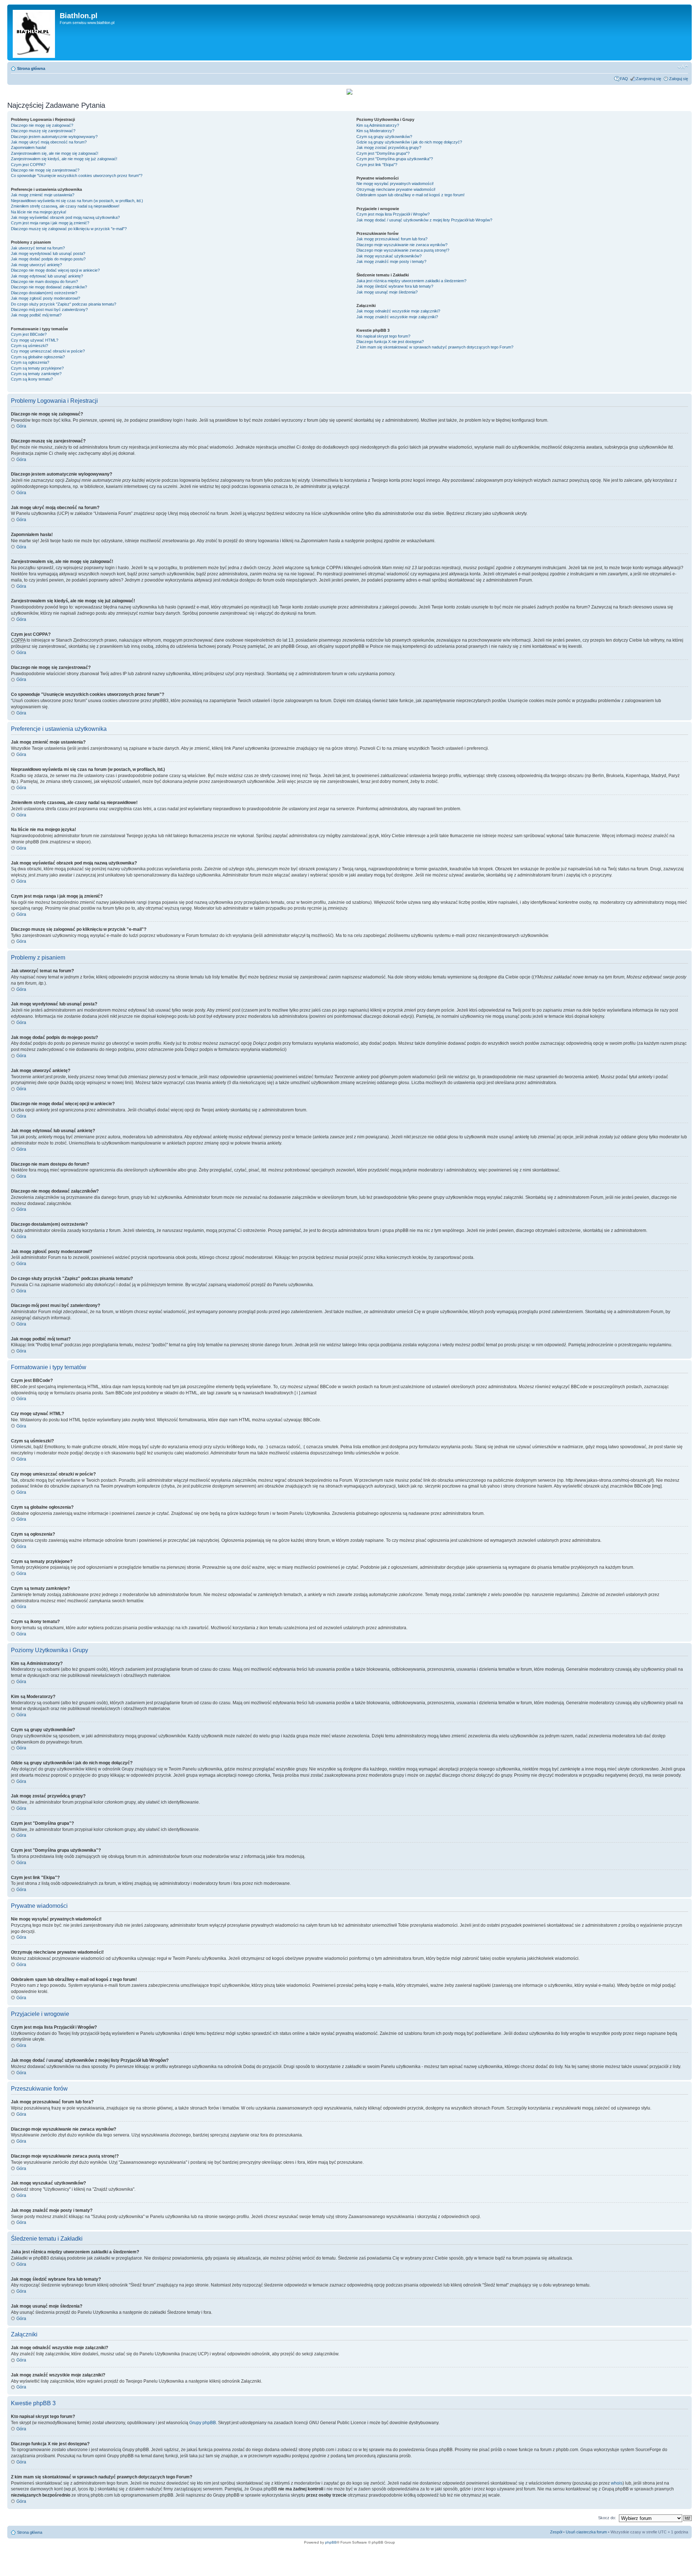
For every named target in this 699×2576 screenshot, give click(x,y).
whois (617, 2483)
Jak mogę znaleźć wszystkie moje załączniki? (397, 317)
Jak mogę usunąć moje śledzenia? (387, 292)
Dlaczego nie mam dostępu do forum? (44, 281)
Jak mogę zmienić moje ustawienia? (43, 195)
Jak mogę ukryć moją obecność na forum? (49, 142)
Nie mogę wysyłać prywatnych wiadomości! (395, 184)
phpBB (331, 2542)
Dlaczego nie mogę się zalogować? (42, 125)
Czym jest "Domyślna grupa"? (383, 153)
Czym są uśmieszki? (29, 346)
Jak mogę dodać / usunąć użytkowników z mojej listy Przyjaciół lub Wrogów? (424, 220)
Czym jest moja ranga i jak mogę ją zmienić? (50, 223)
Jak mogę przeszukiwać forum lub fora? (392, 239)
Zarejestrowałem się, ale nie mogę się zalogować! (55, 153)
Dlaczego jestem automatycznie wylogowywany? (54, 137)
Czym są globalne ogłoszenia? (38, 357)
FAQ (624, 79)
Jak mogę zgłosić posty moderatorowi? (46, 298)
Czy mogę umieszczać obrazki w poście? (48, 351)
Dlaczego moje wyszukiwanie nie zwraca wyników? (402, 245)
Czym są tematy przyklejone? (37, 368)
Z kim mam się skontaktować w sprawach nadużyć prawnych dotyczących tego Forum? (435, 347)
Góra (21, 426)
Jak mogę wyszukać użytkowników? (389, 256)
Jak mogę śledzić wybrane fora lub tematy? (395, 286)
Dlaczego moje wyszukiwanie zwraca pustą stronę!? (403, 250)
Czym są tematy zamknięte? (36, 374)
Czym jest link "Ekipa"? (377, 165)
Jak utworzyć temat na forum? (38, 248)
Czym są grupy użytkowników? (384, 137)
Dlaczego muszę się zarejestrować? (43, 131)
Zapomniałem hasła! (29, 147)
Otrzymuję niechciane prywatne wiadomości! (396, 189)
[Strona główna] (34, 32)
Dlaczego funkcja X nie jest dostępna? (390, 342)
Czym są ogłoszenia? (30, 362)
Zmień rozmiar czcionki (683, 67)
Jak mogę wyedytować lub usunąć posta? (48, 253)
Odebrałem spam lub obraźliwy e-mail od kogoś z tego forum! (410, 195)
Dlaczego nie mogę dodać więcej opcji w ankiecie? (55, 270)
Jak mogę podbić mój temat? (36, 315)
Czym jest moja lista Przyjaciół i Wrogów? (393, 214)
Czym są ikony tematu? (32, 379)
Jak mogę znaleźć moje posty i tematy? (391, 261)
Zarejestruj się (649, 79)
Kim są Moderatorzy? (375, 131)
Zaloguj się (679, 79)
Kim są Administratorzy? (378, 125)
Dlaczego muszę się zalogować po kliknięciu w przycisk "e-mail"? (69, 229)
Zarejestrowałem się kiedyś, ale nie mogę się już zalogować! (64, 159)
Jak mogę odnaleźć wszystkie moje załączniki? (398, 311)
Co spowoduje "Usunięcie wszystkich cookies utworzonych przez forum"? (77, 176)
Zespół (556, 2532)
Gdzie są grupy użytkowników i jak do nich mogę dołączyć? (409, 142)
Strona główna (31, 68)
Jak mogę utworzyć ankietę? (36, 265)
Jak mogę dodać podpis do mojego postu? (48, 259)
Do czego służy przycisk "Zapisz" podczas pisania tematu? (64, 304)
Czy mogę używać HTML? (35, 340)
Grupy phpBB (203, 2423)
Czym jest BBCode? (29, 334)
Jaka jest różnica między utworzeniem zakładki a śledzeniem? (411, 281)
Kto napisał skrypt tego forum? (383, 336)
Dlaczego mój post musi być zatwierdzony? (49, 310)
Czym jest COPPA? (28, 165)
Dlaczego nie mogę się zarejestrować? (45, 170)
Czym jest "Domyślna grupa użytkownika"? (395, 159)
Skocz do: (607, 2518)
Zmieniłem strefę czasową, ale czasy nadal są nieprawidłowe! (65, 206)
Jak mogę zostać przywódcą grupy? (389, 147)
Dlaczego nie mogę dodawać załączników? (49, 287)
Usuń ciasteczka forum (586, 2532)
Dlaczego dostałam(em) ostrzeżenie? (44, 293)
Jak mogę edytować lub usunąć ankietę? (47, 276)
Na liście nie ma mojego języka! (39, 212)
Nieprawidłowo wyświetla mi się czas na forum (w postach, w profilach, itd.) (77, 201)
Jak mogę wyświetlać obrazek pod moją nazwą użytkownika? (65, 217)
